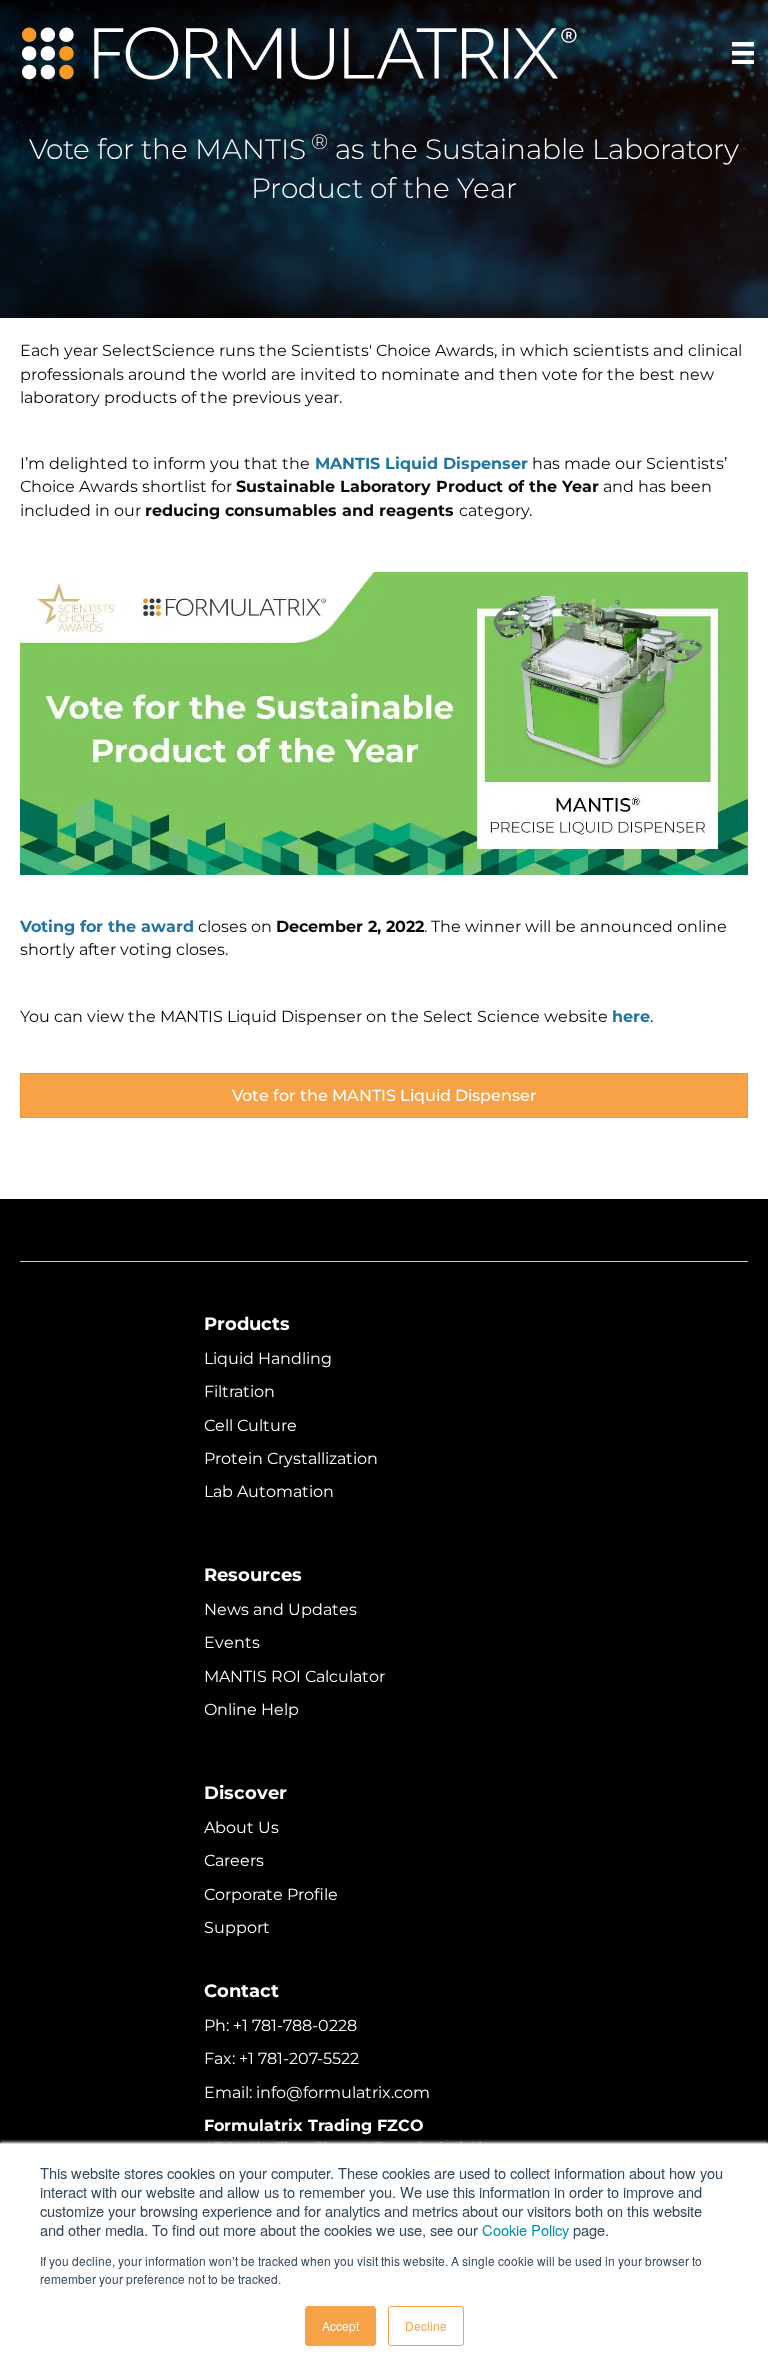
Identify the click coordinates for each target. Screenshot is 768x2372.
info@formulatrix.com (343, 2092)
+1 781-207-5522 (299, 2058)
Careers (234, 1860)
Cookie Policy (525, 2229)
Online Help (251, 1709)
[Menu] (743, 53)
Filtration (239, 1391)
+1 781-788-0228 (295, 2025)
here (631, 1016)
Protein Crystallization (291, 1458)
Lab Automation (269, 1491)
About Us (241, 1827)
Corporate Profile (271, 1894)
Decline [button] (426, 2325)
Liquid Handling (268, 1358)
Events (232, 1642)
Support (237, 1927)
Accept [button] (340, 2325)
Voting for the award (107, 926)
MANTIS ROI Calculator (294, 1676)
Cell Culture (250, 1425)
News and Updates (280, 1609)
